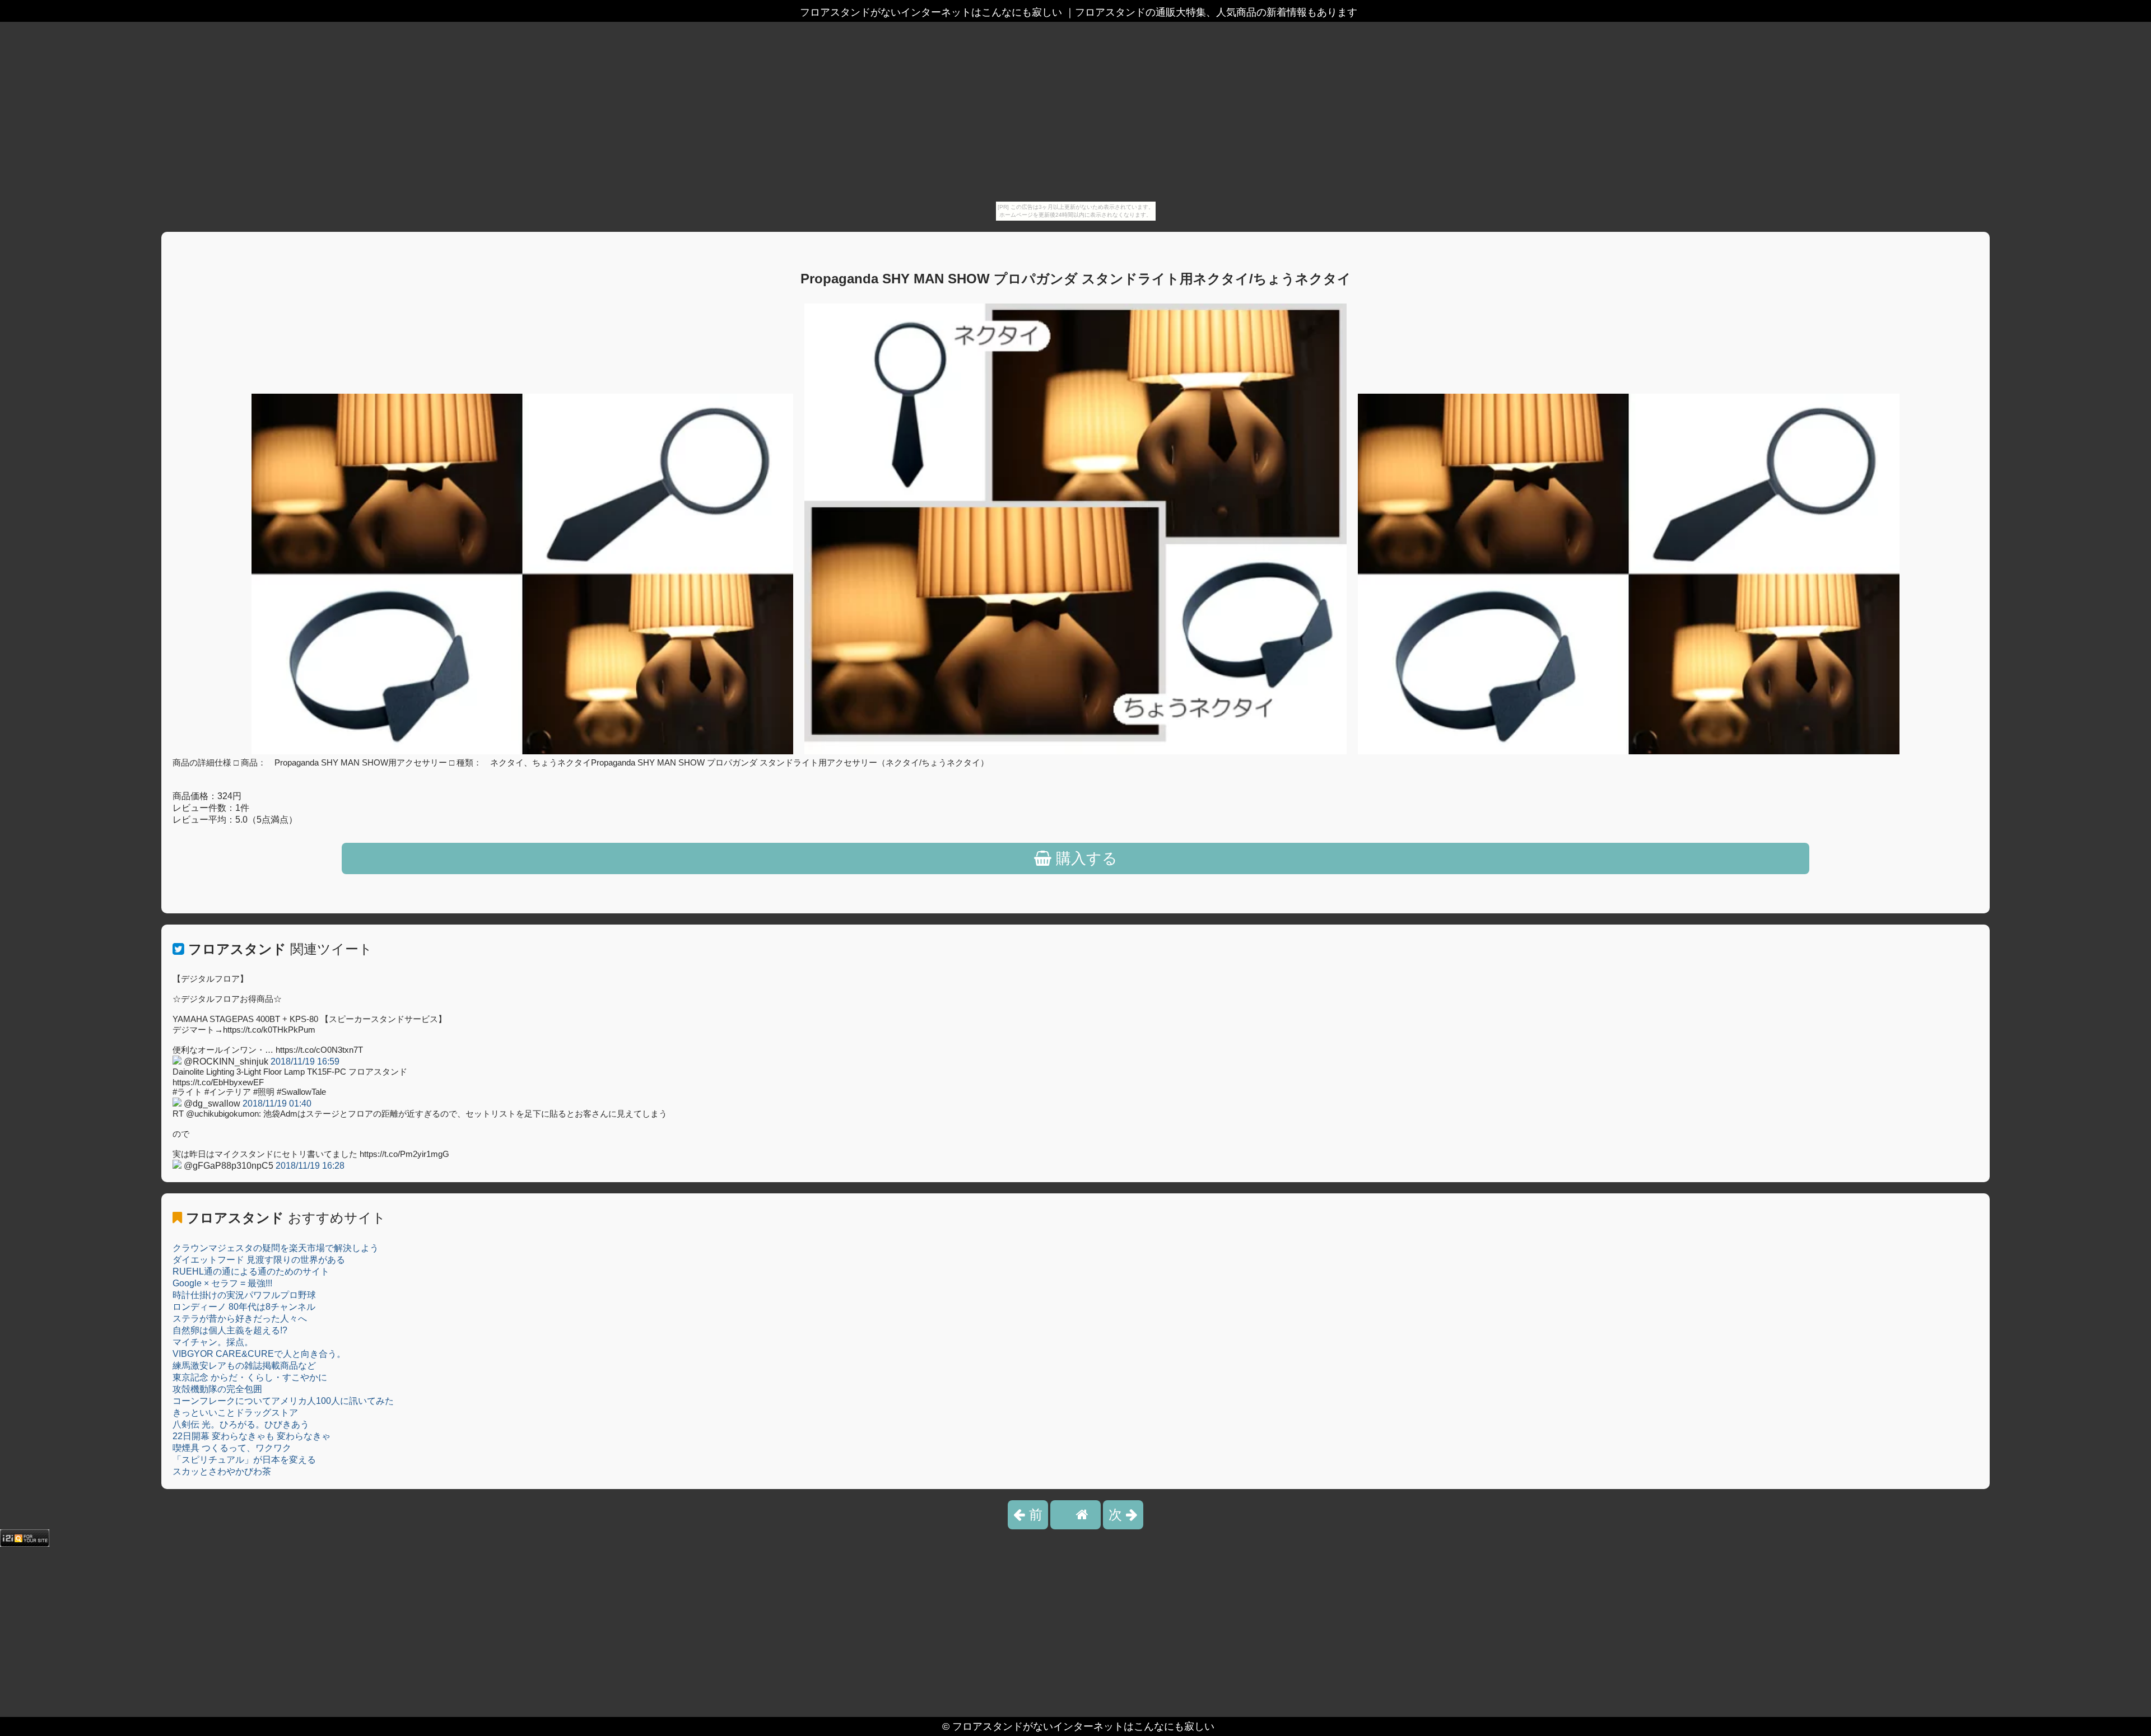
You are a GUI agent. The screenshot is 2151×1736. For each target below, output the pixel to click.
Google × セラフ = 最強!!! (222, 1283)
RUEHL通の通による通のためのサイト (251, 1271)
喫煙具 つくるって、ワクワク (232, 1448)
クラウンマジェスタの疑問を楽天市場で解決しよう (276, 1248)
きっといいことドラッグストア (235, 1413)
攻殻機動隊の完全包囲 (217, 1389)
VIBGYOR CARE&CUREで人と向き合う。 (259, 1354)
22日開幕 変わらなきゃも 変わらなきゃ (252, 1436)
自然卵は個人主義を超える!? (230, 1330)
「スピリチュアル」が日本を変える (244, 1460)
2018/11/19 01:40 (277, 1103)
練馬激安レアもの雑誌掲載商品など (244, 1366)
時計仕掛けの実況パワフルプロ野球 (244, 1295)
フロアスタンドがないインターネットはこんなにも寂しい (1083, 1726)
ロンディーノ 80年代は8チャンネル (244, 1307)
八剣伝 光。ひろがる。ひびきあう (241, 1424)
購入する (1084, 858)
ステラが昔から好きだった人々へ (240, 1319)
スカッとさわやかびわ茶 (222, 1471)
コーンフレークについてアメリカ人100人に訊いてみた (283, 1401)
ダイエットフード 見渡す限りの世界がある (259, 1260)
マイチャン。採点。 (213, 1342)
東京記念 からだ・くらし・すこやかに (250, 1377)
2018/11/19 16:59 (305, 1061)
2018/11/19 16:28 (310, 1166)
